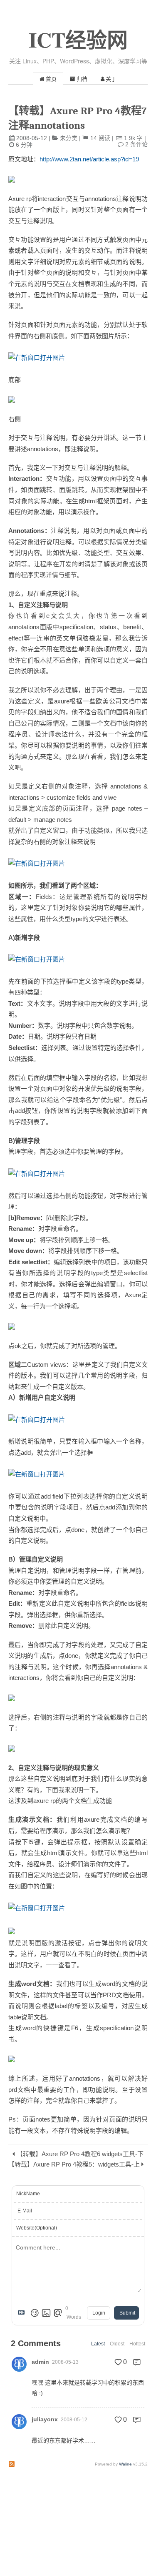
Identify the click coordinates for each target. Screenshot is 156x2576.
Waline (125, 2464)
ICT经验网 (78, 39)
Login (99, 2313)
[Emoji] (35, 2313)
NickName (28, 2194)
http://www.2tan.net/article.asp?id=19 (89, 159)
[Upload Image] (46, 2313)
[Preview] (58, 2313)
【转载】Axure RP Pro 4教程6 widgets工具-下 (80, 2154)
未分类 (69, 138)
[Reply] (137, 2362)
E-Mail (25, 2211)
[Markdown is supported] (23, 2313)
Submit (127, 2313)
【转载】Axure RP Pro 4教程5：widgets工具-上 (74, 2164)
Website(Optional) (37, 2228)
